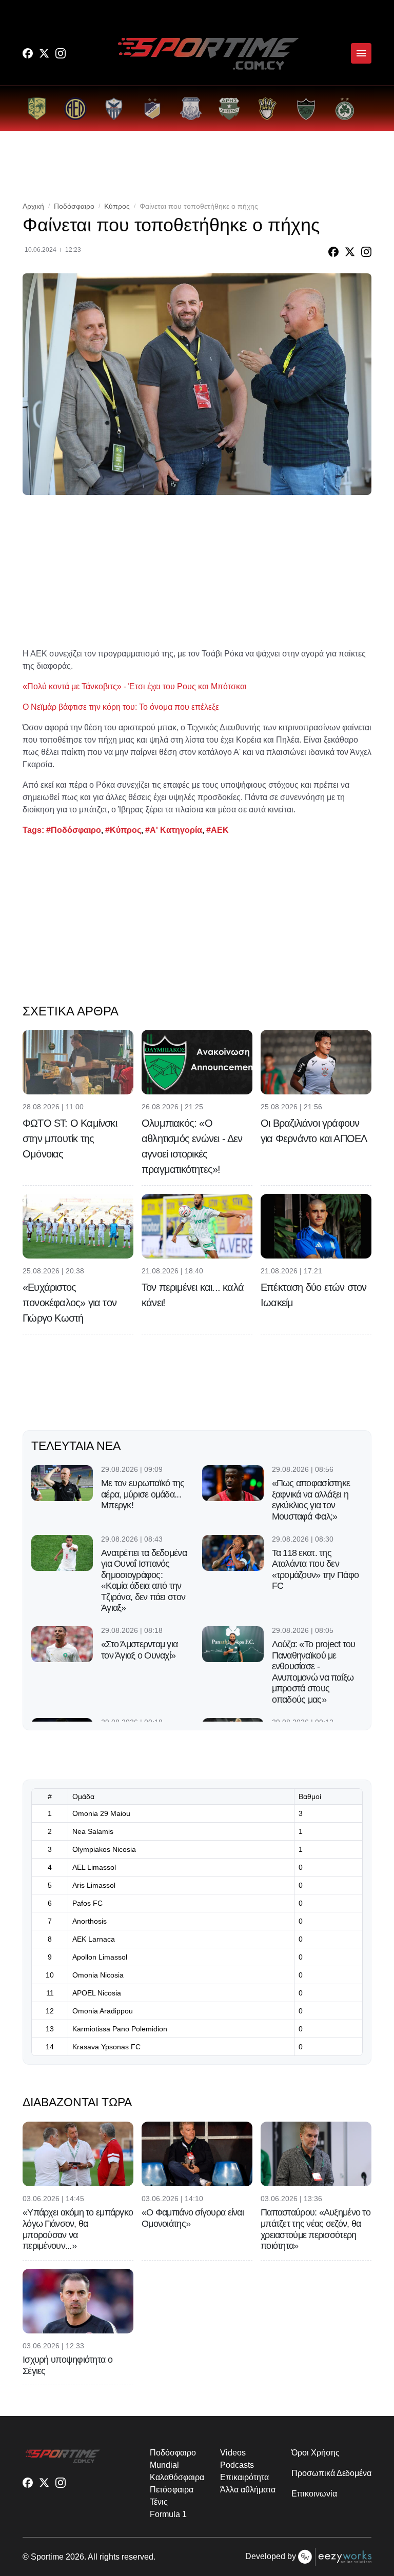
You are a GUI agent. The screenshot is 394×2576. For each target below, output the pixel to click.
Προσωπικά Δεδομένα (331, 2473)
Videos (233, 2453)
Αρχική (33, 206)
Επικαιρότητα (244, 2477)
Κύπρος (117, 206)
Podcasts (237, 2465)
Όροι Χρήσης (315, 2453)
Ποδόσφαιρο (74, 206)
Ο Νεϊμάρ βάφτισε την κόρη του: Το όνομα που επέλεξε (121, 707)
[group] (37, 108)
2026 (75, 2557)
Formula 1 (168, 2514)
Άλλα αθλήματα (248, 2490)
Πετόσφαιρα (171, 2490)
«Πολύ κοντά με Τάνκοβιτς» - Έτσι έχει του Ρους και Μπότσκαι (135, 686)
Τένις (159, 2502)
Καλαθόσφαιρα (177, 2477)
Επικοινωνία (314, 2494)
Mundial (164, 2465)
